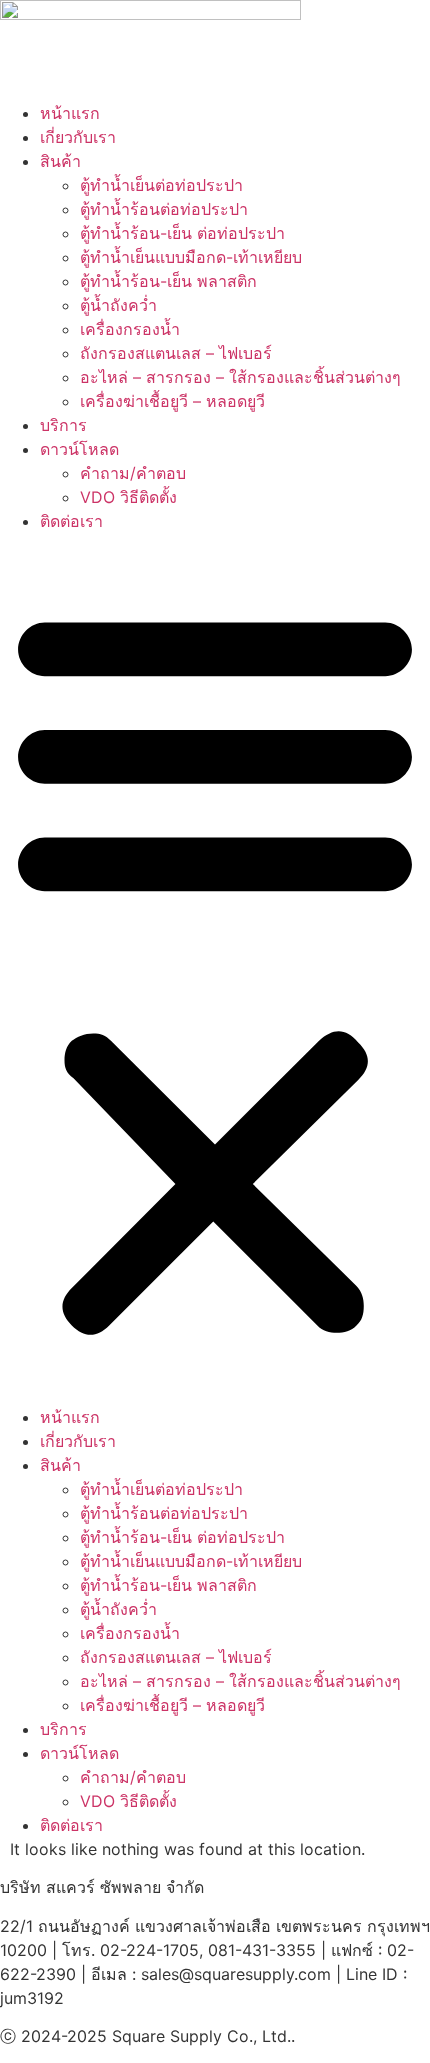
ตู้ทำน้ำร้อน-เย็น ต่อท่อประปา (182, 233)
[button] (215, 969)
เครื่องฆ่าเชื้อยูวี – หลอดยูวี (172, 401)
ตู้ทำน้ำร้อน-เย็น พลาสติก (168, 281)
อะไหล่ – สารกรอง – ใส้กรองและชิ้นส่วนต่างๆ (240, 377)
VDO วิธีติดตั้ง (128, 497)
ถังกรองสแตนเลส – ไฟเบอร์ (176, 353)
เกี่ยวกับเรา (78, 137)
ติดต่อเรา (71, 521)
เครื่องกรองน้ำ (130, 329)
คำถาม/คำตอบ (133, 473)
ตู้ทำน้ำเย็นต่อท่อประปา (161, 185)
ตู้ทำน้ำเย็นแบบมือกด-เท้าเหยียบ (191, 257)
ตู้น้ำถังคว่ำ (118, 305)
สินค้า (60, 161)
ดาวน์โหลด (79, 449)
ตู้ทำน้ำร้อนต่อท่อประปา (164, 209)
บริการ (63, 425)
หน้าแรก (70, 113)
